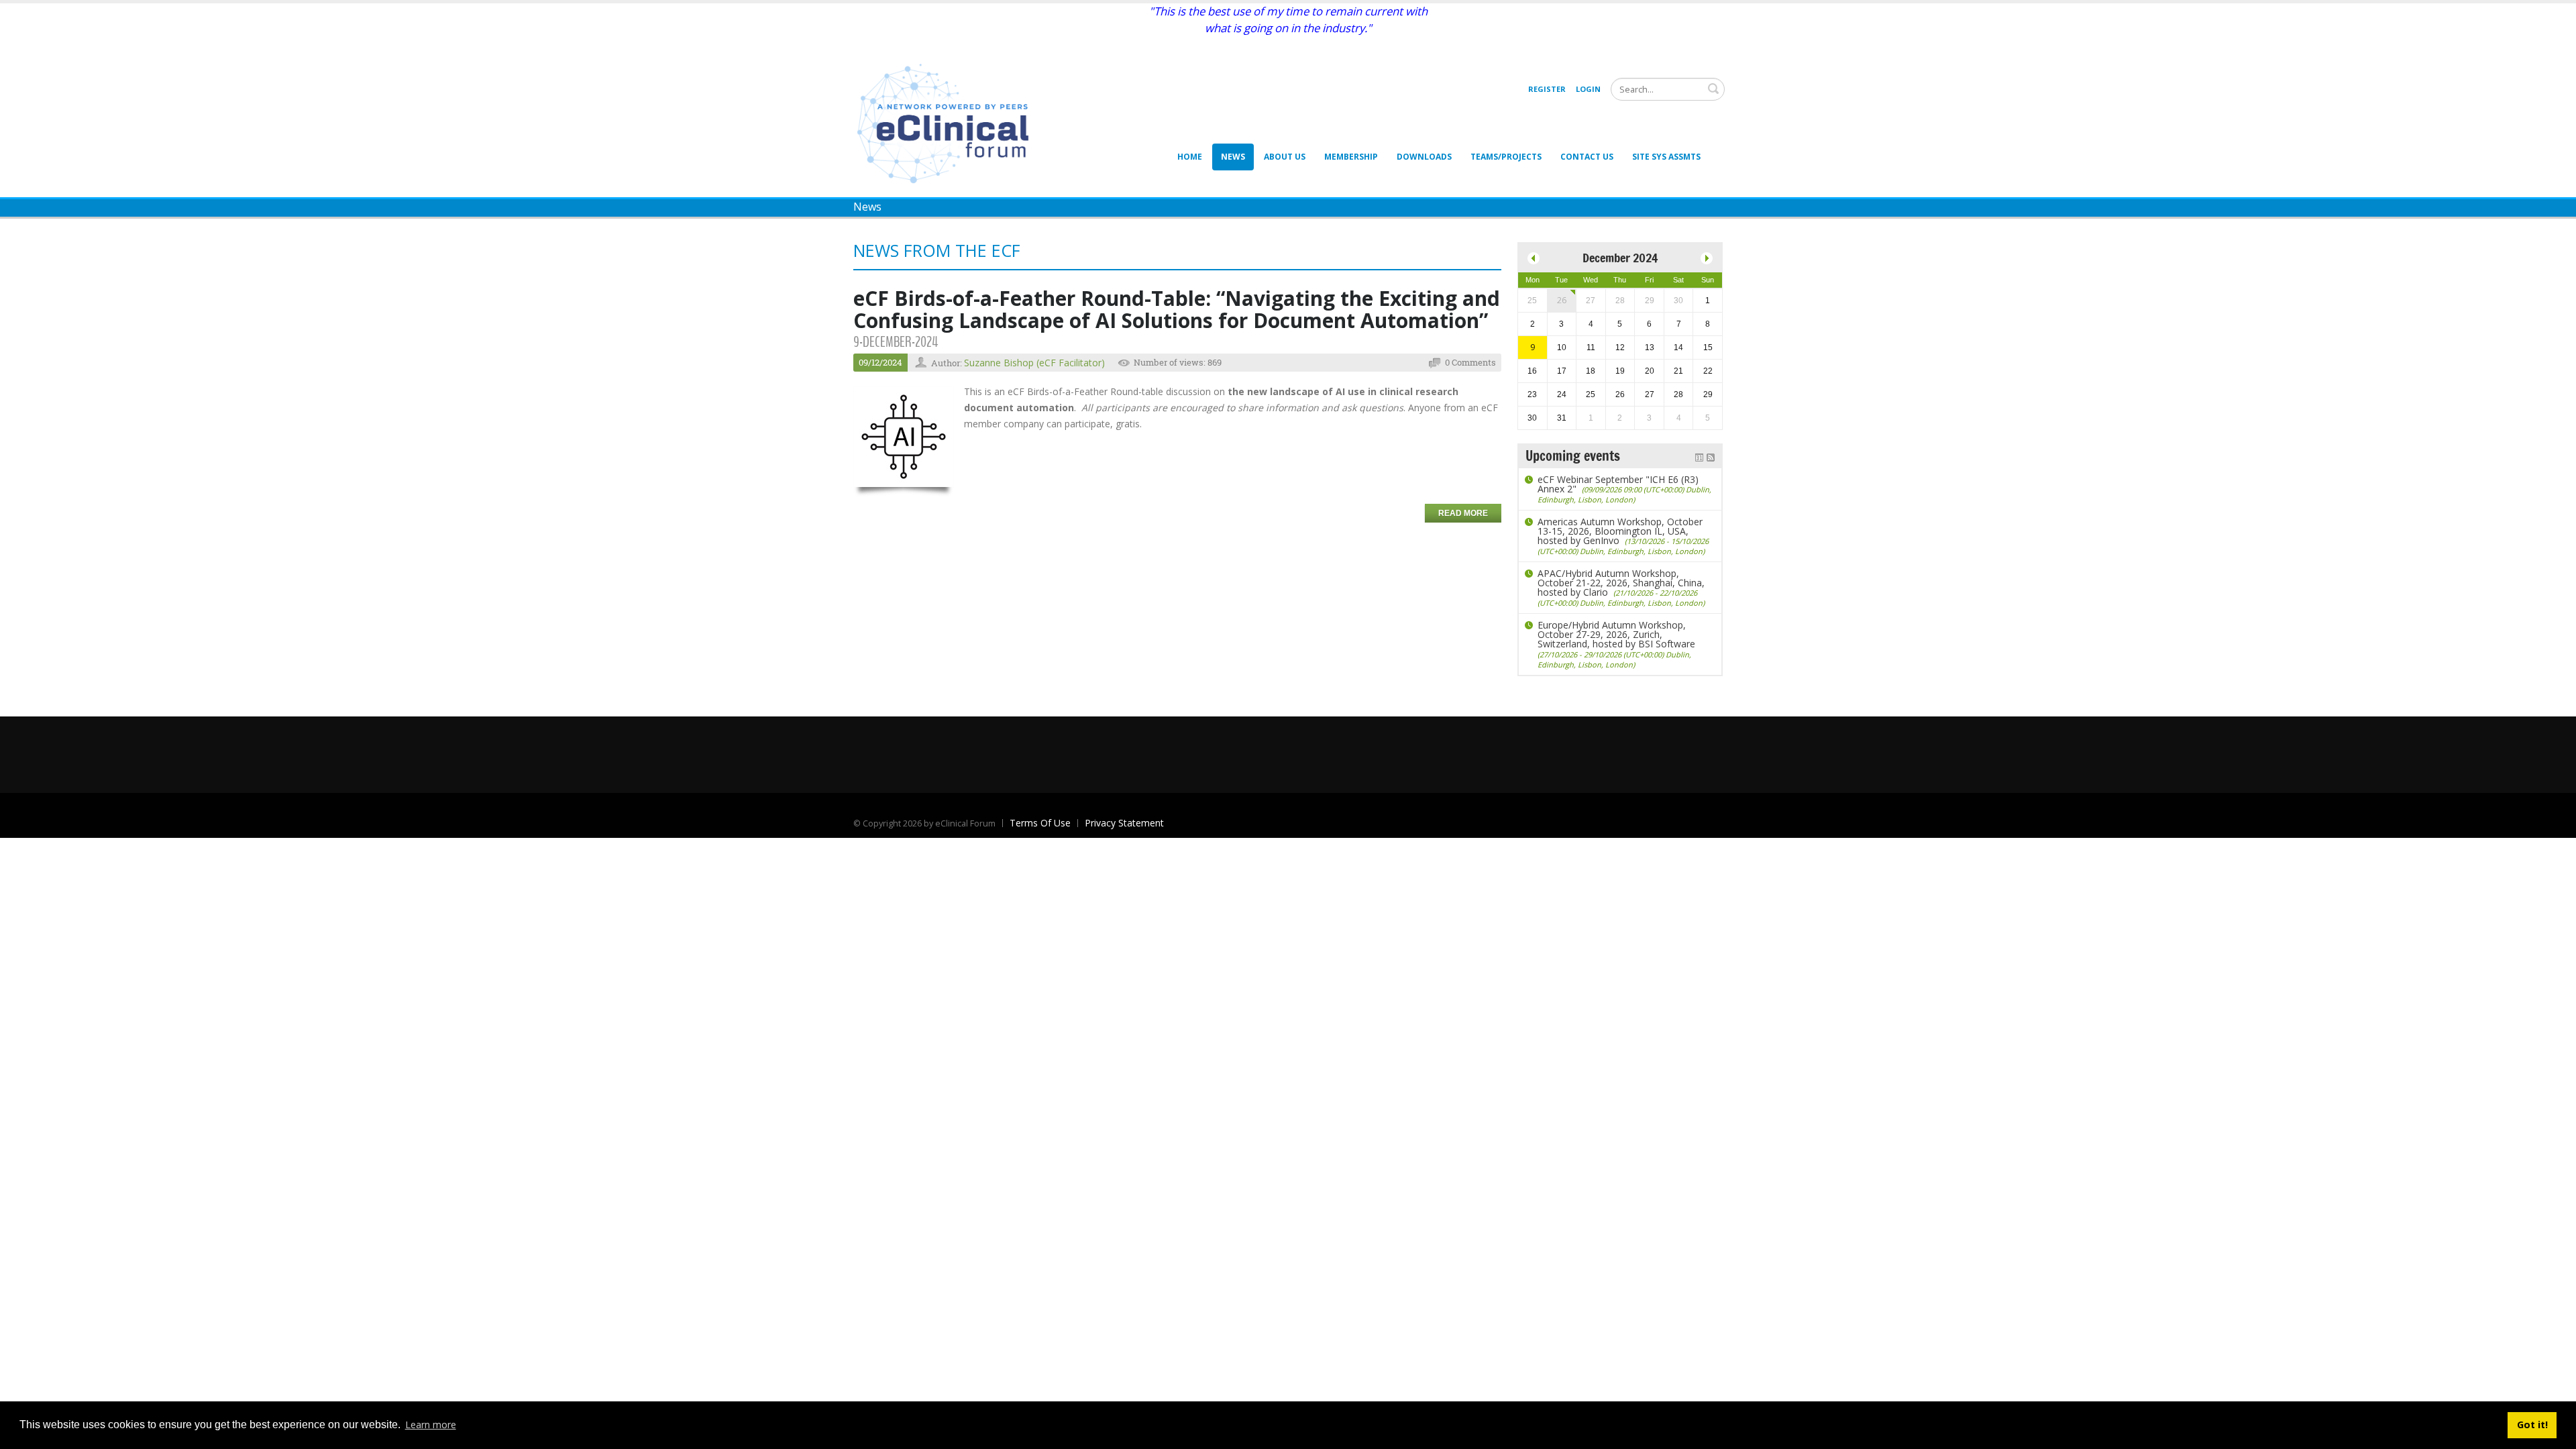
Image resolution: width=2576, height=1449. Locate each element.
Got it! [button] (2532, 1425)
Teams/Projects (1506, 157)
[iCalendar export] (1699, 456)
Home (1190, 157)
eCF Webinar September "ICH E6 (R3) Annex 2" (1624, 489)
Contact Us (1587, 157)
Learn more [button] (431, 1425)
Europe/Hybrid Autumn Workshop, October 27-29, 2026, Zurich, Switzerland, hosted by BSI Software (1616, 644)
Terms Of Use (1040, 823)
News (1233, 157)
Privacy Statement (1124, 823)
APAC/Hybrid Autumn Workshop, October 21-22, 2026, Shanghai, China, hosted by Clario (1621, 587)
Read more (1463, 513)
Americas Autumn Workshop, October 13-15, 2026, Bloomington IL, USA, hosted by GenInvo (1623, 536)
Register (1547, 89)
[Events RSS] (1711, 456)
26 (1562, 300)
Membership (1351, 157)
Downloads (1424, 157)
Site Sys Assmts (1666, 157)
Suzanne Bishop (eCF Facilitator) (1034, 363)
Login (1588, 89)
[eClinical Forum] (947, 122)
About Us (1285, 157)
